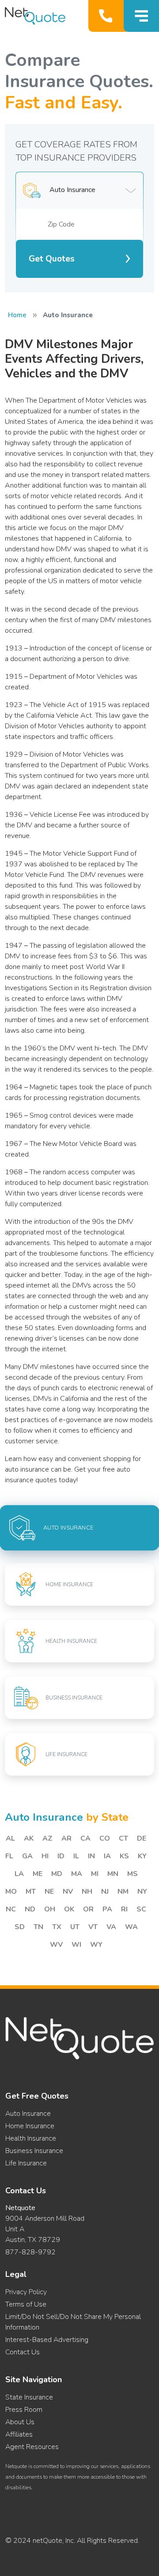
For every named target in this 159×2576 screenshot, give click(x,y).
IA (107, 1856)
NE (49, 1892)
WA (131, 1927)
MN (113, 1874)
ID (61, 1856)
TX (57, 1927)
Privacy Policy (26, 2292)
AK (29, 1838)
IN (91, 1856)
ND (30, 1909)
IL (76, 1856)
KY (142, 1856)
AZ (47, 1838)
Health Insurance (31, 2138)
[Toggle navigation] (141, 16)
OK (69, 1909)
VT (93, 1927)
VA (111, 1927)
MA (77, 1874)
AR (66, 1838)
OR (88, 1909)
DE (142, 1838)
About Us (20, 2422)
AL (10, 1838)
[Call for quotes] (108, 16)
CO (105, 1838)
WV (56, 1945)
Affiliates (19, 2434)
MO (11, 1892)
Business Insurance (34, 2151)
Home (17, 315)
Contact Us (23, 2352)
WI (76, 1945)
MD (57, 1874)
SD (20, 1927)
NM (123, 1892)
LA (19, 1874)
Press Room (24, 2410)
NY (142, 1892)
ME (38, 1874)
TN (38, 1927)
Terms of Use (26, 2304)
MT (31, 1892)
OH (50, 1909)
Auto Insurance (28, 2114)
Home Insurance (30, 2126)
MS (132, 1874)
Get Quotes (52, 259)
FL (9, 1856)
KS (124, 1856)
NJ (105, 1892)
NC (11, 1909)
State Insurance (29, 2397)
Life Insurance (26, 2163)
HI (45, 1856)
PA (107, 1909)
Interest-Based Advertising (47, 2340)
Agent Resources (32, 2447)
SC (141, 1909)
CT (123, 1838)
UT (75, 1927)
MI (95, 1874)
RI (124, 1909)
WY (96, 1945)
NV (68, 1892)
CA (85, 1838)
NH (87, 1892)
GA (27, 1856)
